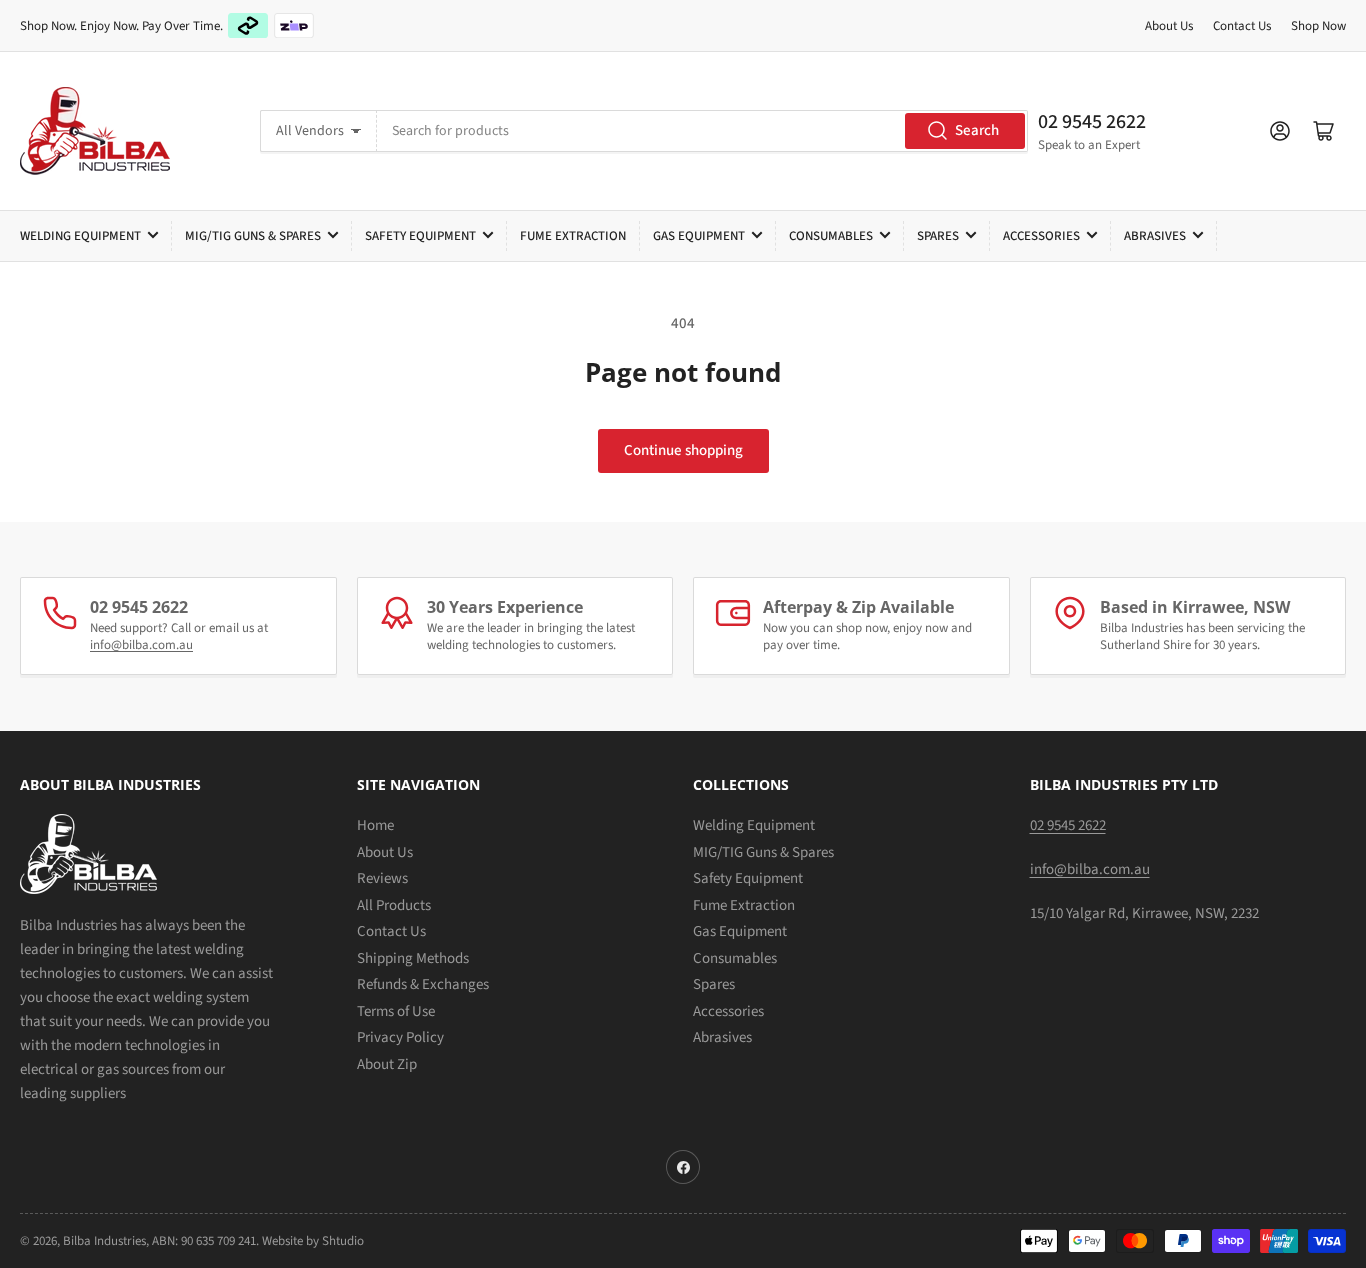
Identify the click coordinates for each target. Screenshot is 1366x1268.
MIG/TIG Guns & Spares (253, 236)
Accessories (1041, 236)
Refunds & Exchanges (423, 984)
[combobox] (703, 131)
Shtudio (343, 1241)
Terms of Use (396, 1011)
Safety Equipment (420, 236)
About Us (1169, 26)
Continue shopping (683, 450)
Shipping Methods (413, 958)
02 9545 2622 (1092, 122)
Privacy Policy (400, 1037)
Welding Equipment (80, 236)
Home (375, 825)
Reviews (382, 878)
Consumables (831, 236)
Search (977, 130)
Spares (938, 236)
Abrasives (1155, 236)
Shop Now (1318, 26)
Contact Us (1242, 26)
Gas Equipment (699, 236)
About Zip (387, 1064)
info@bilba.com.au (141, 645)
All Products (394, 905)
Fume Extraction (573, 236)
